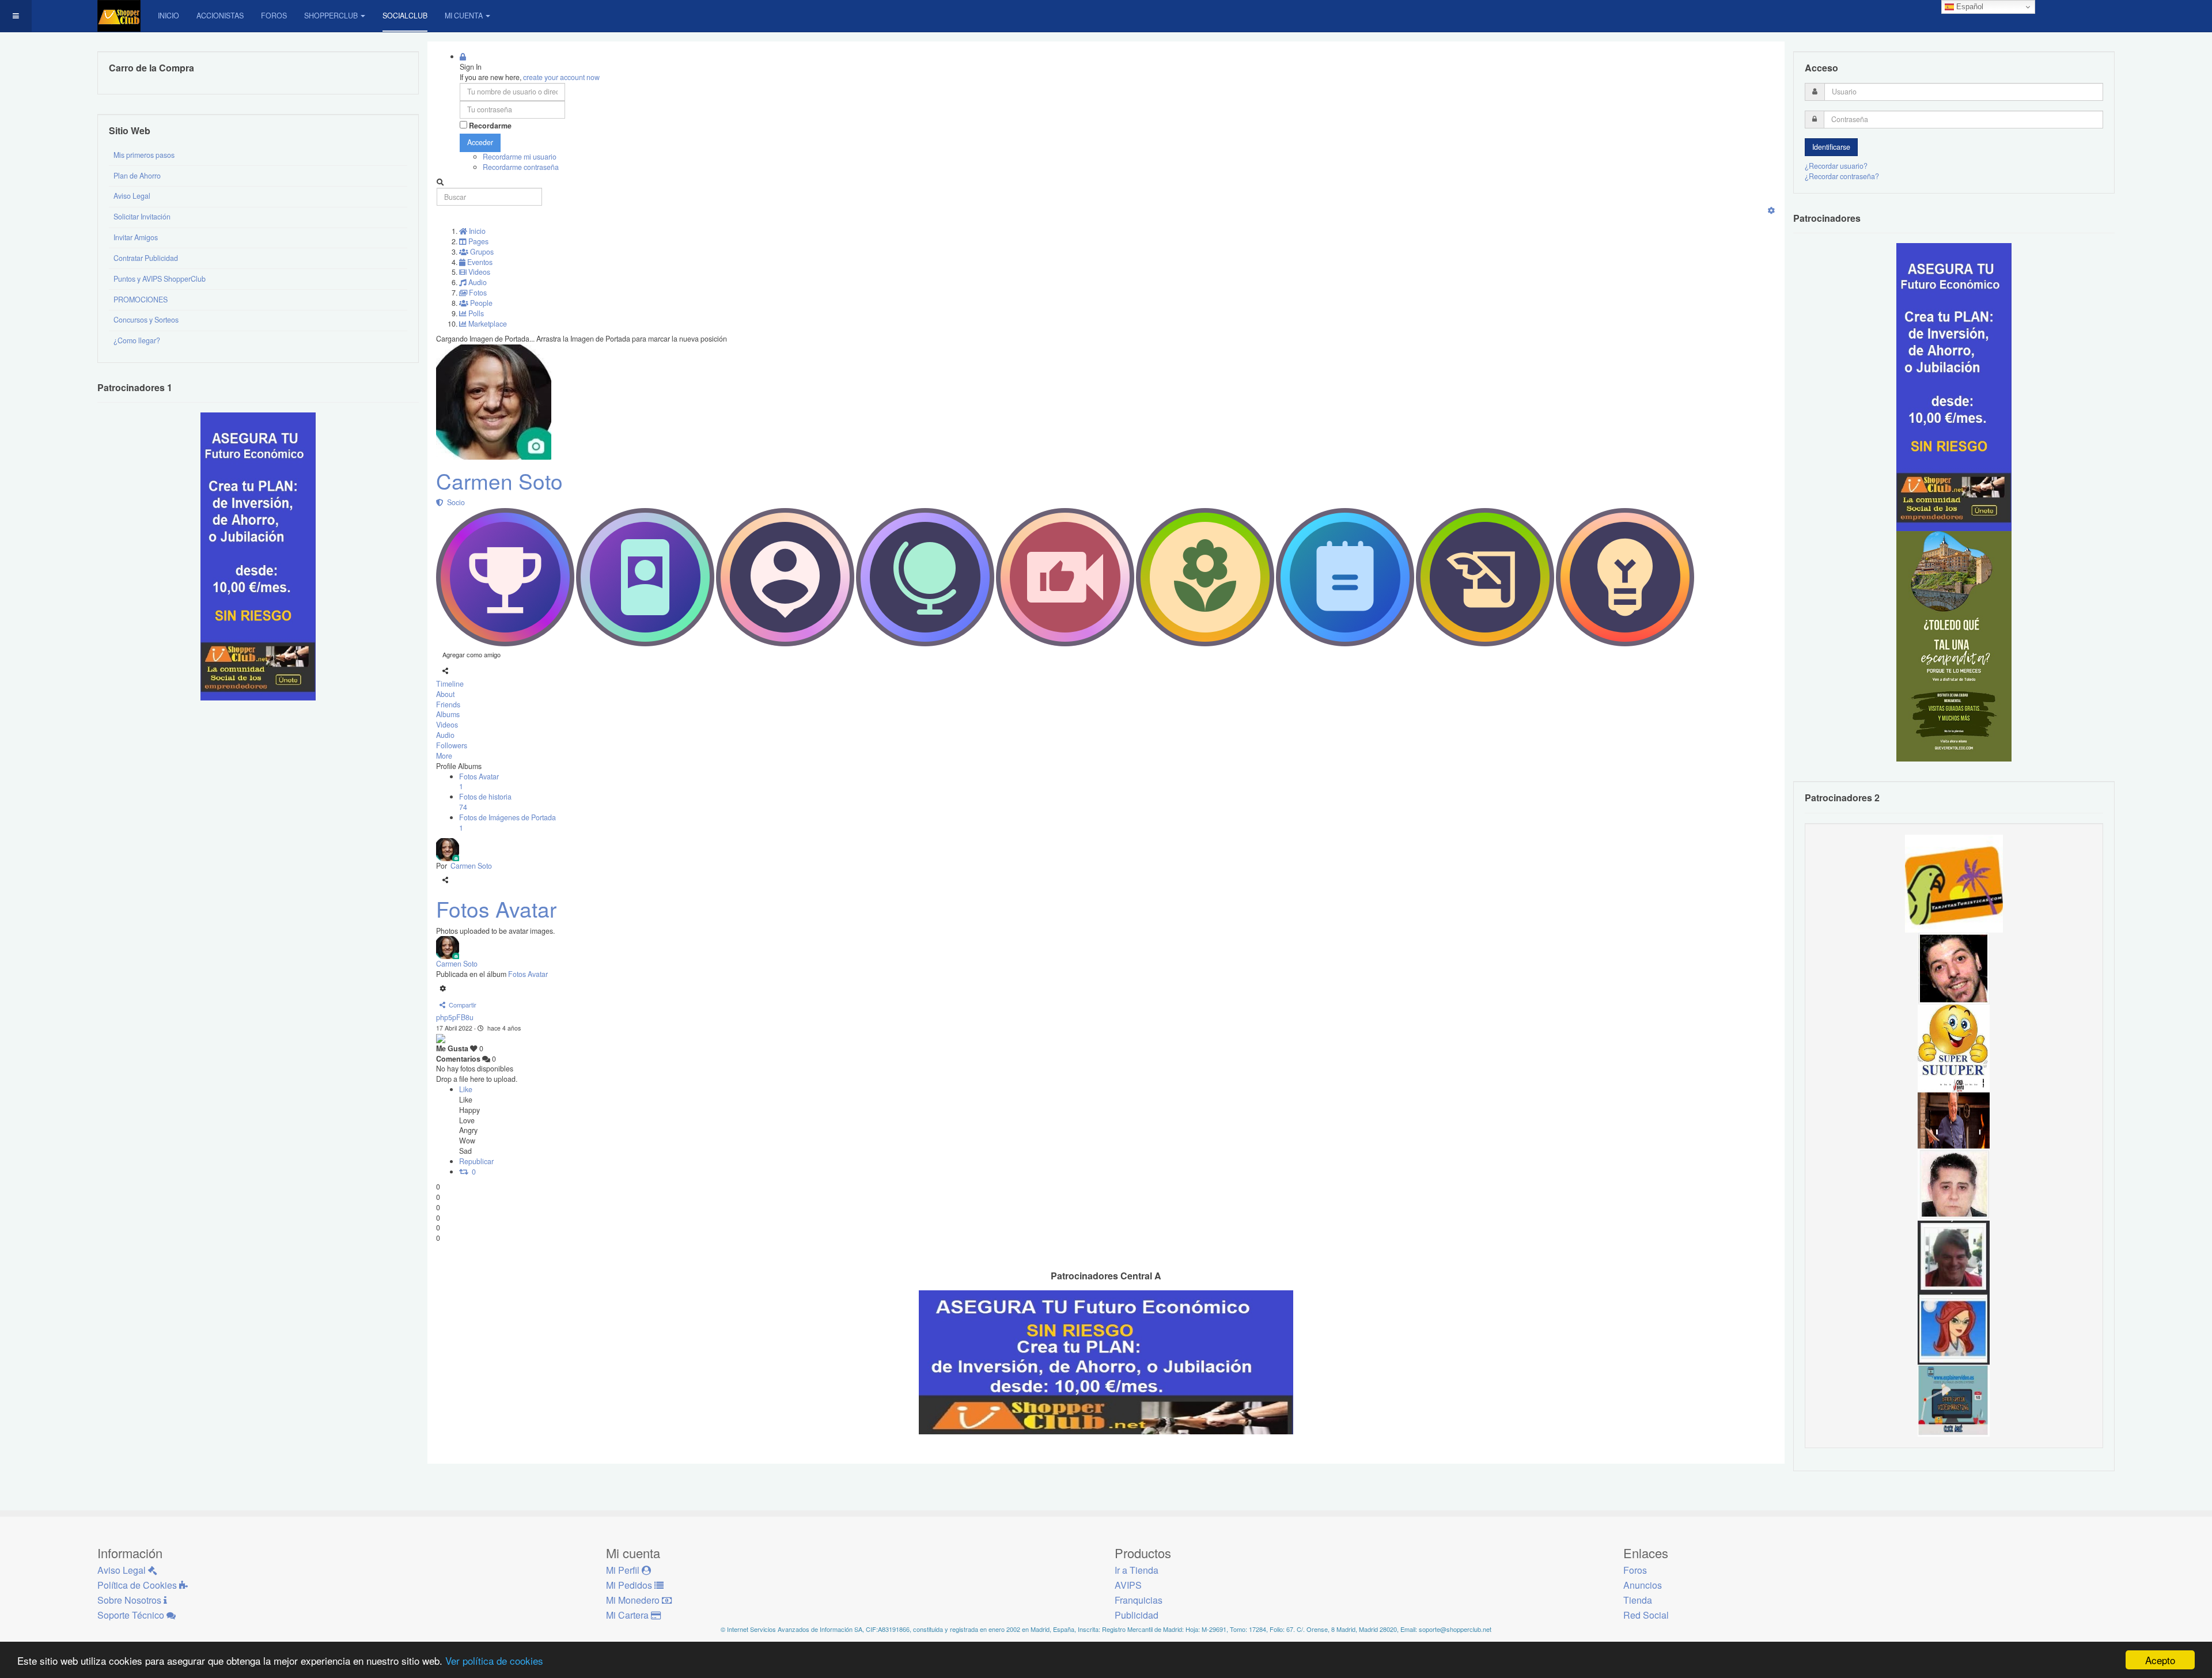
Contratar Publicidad (146, 258)
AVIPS (1128, 1585)
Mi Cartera (628, 1615)
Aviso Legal (132, 196)
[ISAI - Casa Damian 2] (1954, 1112)
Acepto (2160, 1660)
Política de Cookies (138, 1585)
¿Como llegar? (137, 340)
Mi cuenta (464, 16)
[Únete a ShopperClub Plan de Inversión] (1106, 1362)
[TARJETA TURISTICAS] (1954, 882)
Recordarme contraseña (521, 167)
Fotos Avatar (496, 909)
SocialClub (405, 16)
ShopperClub (331, 16)
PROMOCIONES (141, 300)
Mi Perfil (624, 1570)
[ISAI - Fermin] (1954, 1040)
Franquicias (1139, 1600)
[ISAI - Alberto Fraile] (1954, 1400)
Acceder (480, 142)
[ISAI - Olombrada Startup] (1954, 387)
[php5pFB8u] (441, 1038)
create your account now (561, 77)
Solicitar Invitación (142, 217)
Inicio (168, 16)
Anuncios (1643, 1585)
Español (1969, 7)
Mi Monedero (634, 1600)
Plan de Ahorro (137, 176)
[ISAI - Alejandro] (1954, 1256)
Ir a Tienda (1137, 1570)
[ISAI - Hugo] (1954, 968)
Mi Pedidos (630, 1585)
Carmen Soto (499, 481)
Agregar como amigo (471, 654)
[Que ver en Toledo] (1954, 646)
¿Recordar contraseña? (1842, 176)
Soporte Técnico (132, 1615)
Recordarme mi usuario (520, 157)
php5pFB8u (455, 1017)
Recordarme (490, 126)
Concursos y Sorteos (146, 320)
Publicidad (1137, 1615)
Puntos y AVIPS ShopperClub (160, 279)
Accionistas (220, 16)
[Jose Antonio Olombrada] (258, 556)
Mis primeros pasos (144, 155)
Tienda (1638, 1600)
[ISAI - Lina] (1954, 1328)
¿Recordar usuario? (1836, 166)
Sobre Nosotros (130, 1600)
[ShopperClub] (119, 16)
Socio (454, 502)
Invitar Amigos (136, 237)
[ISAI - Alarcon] (1954, 1184)
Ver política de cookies (494, 1660)
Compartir (461, 1005)
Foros (274, 16)
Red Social (1646, 1615)
